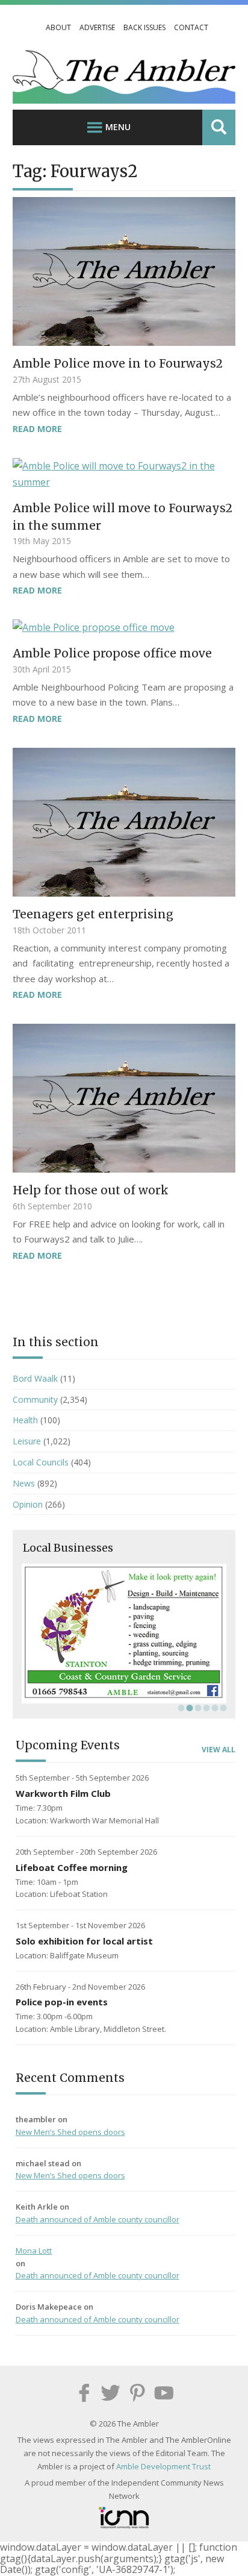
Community (35, 1399)
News (24, 1483)
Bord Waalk (35, 1378)
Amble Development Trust (163, 2466)
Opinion (28, 1504)
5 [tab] (214, 1708)
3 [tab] (197, 1708)
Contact (191, 27)
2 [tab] (188, 1708)
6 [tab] (222, 1708)
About (58, 27)
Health (25, 1420)
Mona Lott (34, 2251)
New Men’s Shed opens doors (70, 2132)
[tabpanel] (124, 1634)
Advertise (97, 27)
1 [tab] (180, 1708)
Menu (118, 127)
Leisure (27, 1441)
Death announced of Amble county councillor (98, 2219)
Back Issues (144, 27)
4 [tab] (205, 1708)
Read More (37, 429)
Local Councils (41, 1462)
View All (219, 1750)
